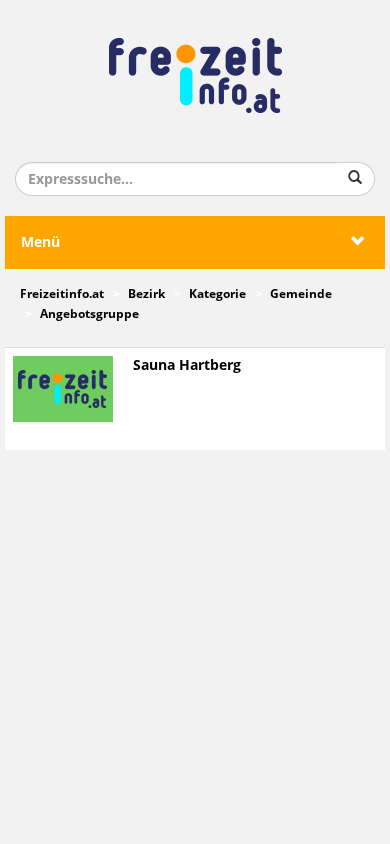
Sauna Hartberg (187, 365)
